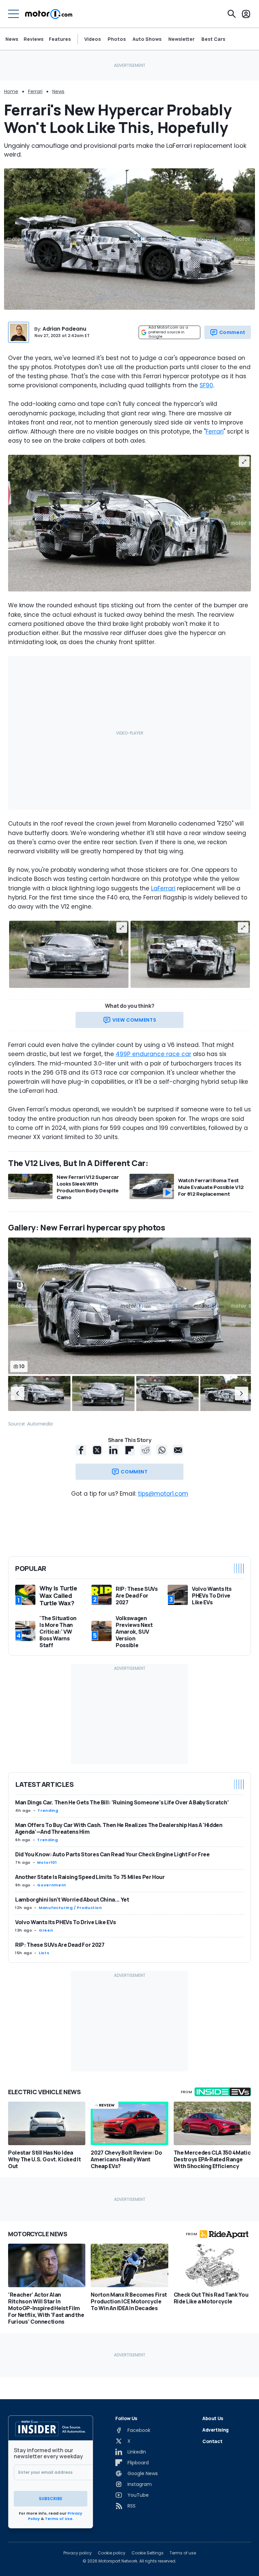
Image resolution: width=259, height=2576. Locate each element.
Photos (117, 39)
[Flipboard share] (129, 1450)
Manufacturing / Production (70, 1908)
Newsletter (181, 39)
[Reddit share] (146, 1450)
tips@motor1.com (163, 1494)
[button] (18, 1393)
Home (11, 91)
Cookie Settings (148, 2553)
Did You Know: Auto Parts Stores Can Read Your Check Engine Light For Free (112, 1854)
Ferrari (35, 91)
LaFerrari (163, 888)
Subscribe (51, 2499)
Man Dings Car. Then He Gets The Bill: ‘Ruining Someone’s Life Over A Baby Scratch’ (122, 1802)
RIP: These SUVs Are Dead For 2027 (60, 1945)
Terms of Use (59, 2519)
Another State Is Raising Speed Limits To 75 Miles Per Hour (90, 1877)
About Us (213, 2418)
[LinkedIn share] (113, 1450)
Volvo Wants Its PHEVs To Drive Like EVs (65, 1922)
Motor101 (47, 1862)
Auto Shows (147, 39)
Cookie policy (112, 2553)
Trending (48, 1810)
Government (52, 1885)
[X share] (97, 1450)
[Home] (49, 14)
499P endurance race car (153, 1054)
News (12, 39)
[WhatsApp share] (162, 1450)
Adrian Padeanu (64, 329)
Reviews (34, 39)
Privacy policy (78, 2553)
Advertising (215, 2430)
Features (60, 39)
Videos (93, 39)
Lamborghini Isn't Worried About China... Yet (72, 1900)
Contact (212, 2441)
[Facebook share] (81, 1450)
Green (46, 1930)
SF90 (206, 385)
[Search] (232, 14)
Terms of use (183, 2553)
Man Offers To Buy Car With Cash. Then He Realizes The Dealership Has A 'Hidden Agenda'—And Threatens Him (119, 1828)
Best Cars (213, 39)
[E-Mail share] (178, 1450)
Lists (44, 1953)
